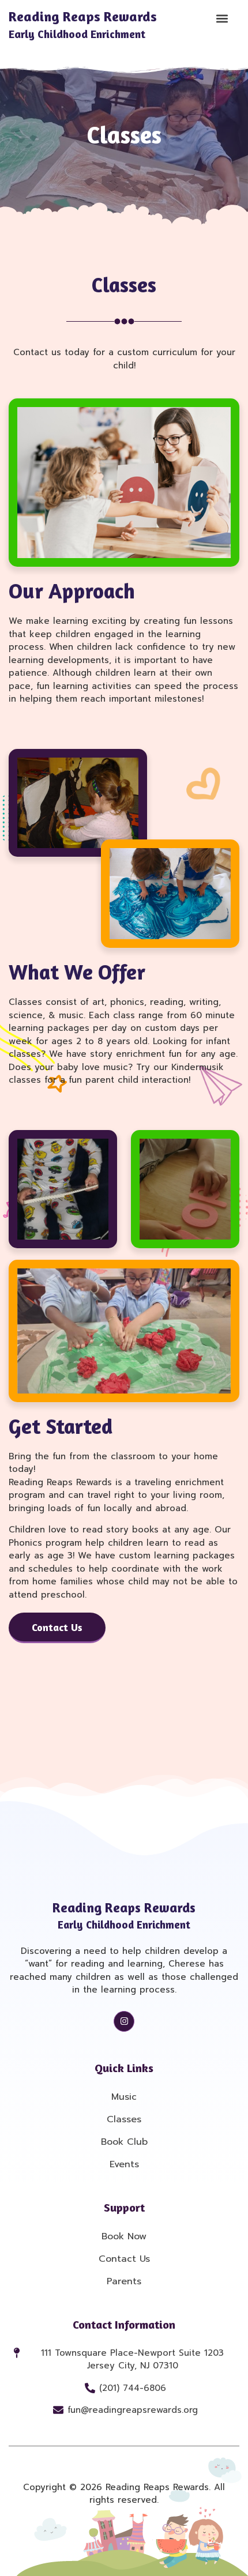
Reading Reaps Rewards (83, 25)
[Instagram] (124, 2021)
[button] (222, 18)
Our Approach (72, 591)
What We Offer (77, 972)
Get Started (61, 1426)
